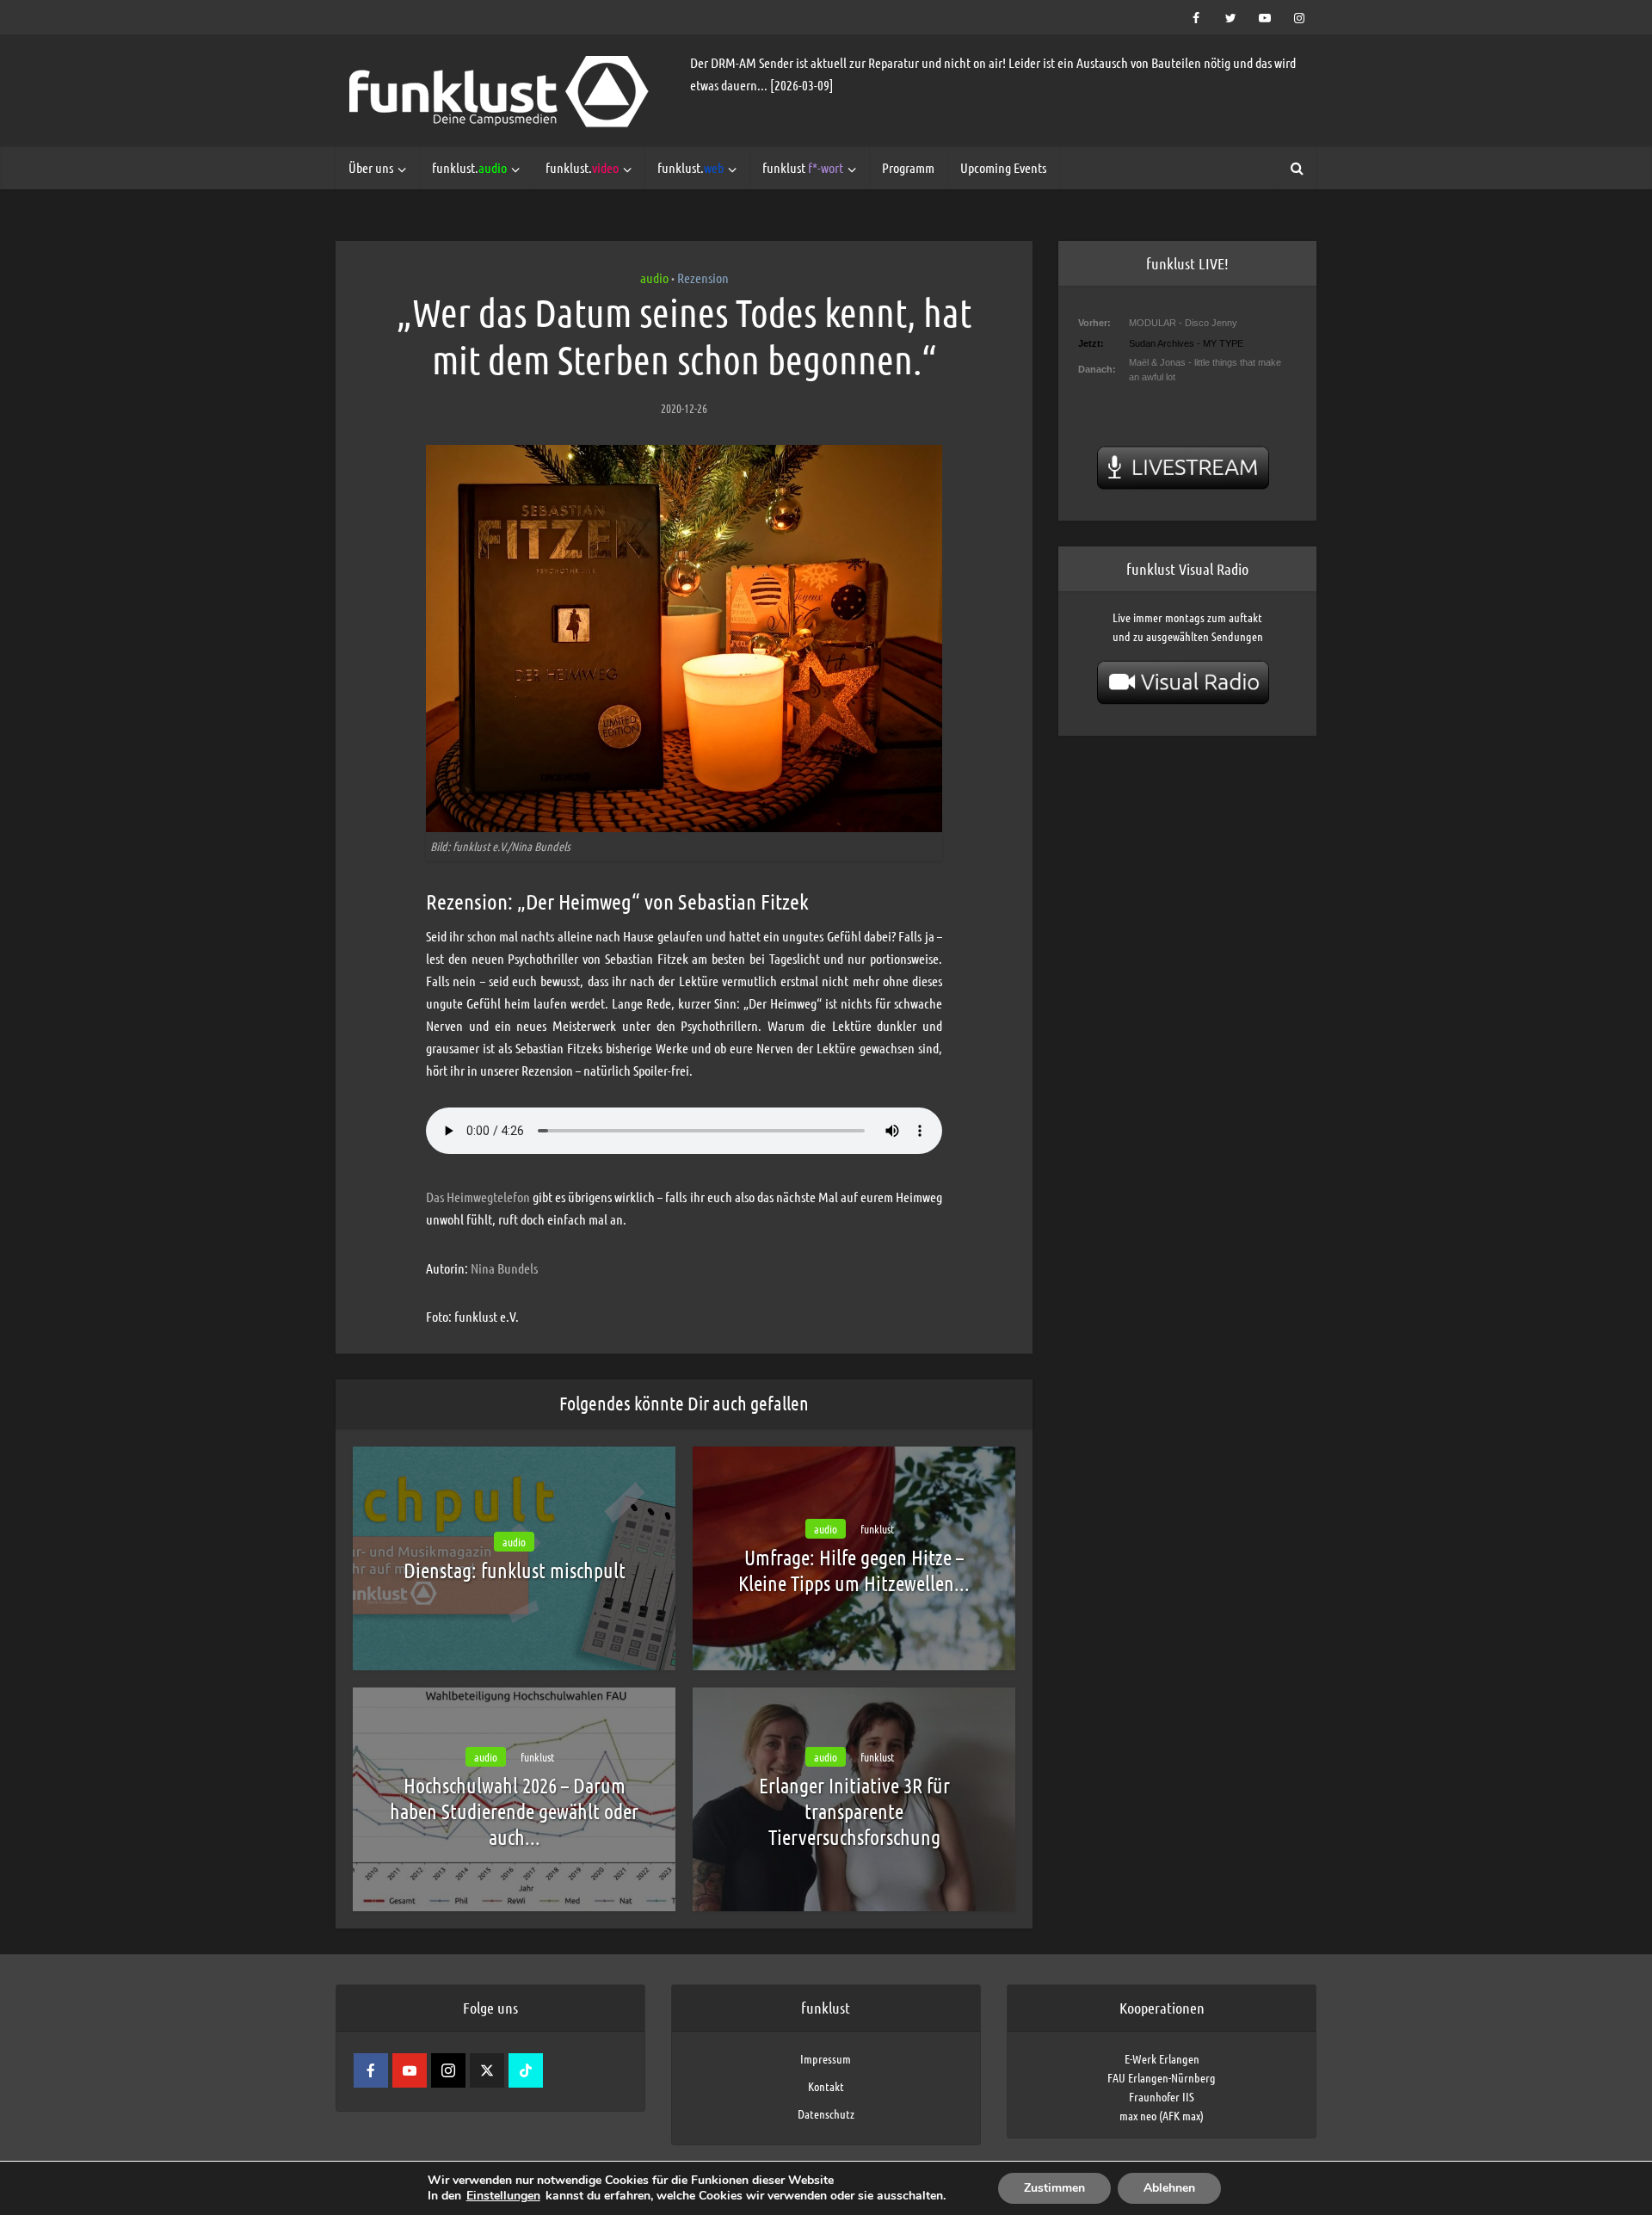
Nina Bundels (504, 1268)
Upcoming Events (1003, 167)
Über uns (371, 167)
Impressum (826, 2058)
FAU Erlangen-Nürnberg (1162, 2077)
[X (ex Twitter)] (487, 2070)
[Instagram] (448, 2070)
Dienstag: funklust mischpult (515, 1570)
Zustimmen (1054, 2188)
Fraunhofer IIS (1162, 2096)
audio (654, 278)
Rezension (703, 278)
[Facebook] (371, 2070)
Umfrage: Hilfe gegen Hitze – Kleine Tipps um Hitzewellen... (854, 1570)
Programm (908, 167)
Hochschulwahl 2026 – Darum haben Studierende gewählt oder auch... (514, 1811)
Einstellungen (503, 2196)
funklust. (469, 167)
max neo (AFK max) (1162, 2115)
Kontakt (826, 2086)
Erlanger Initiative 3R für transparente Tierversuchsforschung (854, 1811)
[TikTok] (526, 2070)
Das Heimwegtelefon (478, 1197)
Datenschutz (826, 2113)
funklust (803, 167)
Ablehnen (1169, 2188)
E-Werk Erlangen (1162, 2058)
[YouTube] (410, 2070)
